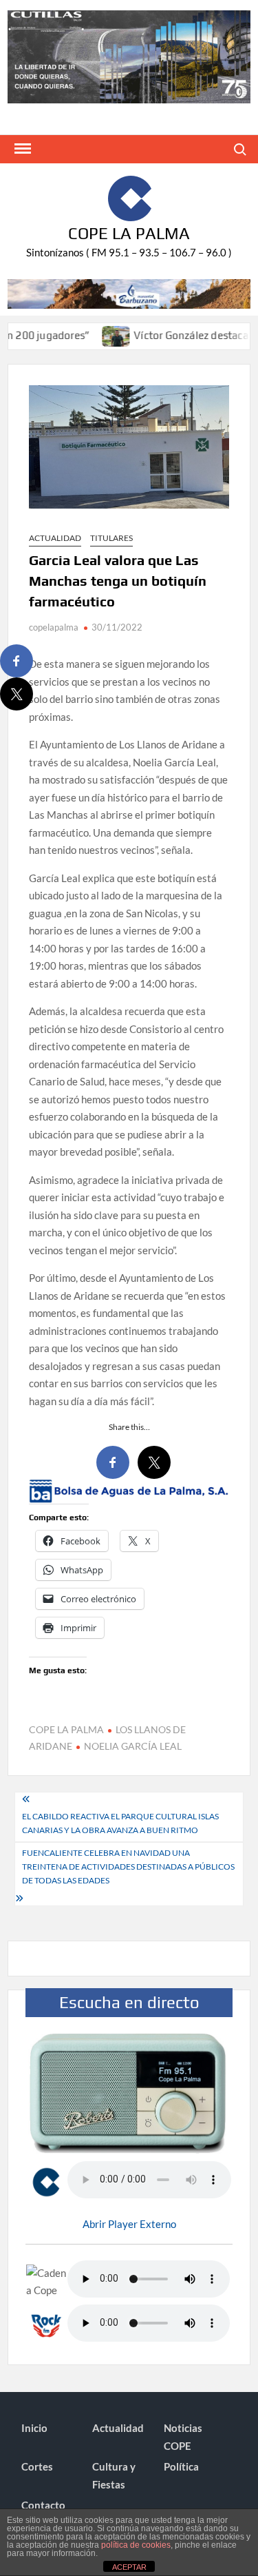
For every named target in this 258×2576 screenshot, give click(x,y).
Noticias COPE (183, 2437)
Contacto (43, 2505)
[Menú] (21, 149)
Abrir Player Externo (129, 2224)
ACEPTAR (129, 2567)
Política (181, 2466)
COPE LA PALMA (66, 1729)
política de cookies (136, 2545)
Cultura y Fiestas (114, 2475)
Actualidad (55, 538)
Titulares (111, 538)
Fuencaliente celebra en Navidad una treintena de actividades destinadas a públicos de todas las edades (128, 1867)
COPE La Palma (129, 233)
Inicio (34, 2428)
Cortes (37, 2466)
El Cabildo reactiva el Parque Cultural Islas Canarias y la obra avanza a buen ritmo (120, 1823)
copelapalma (54, 627)
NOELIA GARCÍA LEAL (133, 1746)
